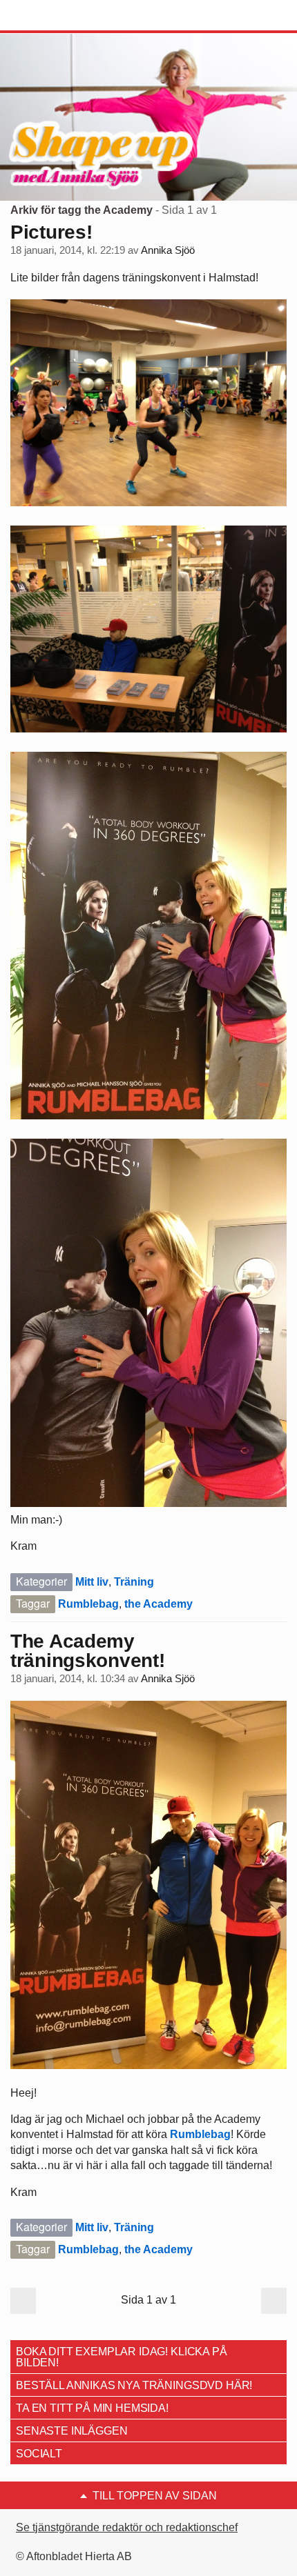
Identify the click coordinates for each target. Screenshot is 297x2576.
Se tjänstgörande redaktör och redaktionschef (127, 2527)
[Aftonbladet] (62, 16)
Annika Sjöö (168, 250)
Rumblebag (88, 1604)
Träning (134, 1582)
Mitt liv (92, 1582)
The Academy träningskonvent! (88, 1651)
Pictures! (51, 232)
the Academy (159, 1604)
